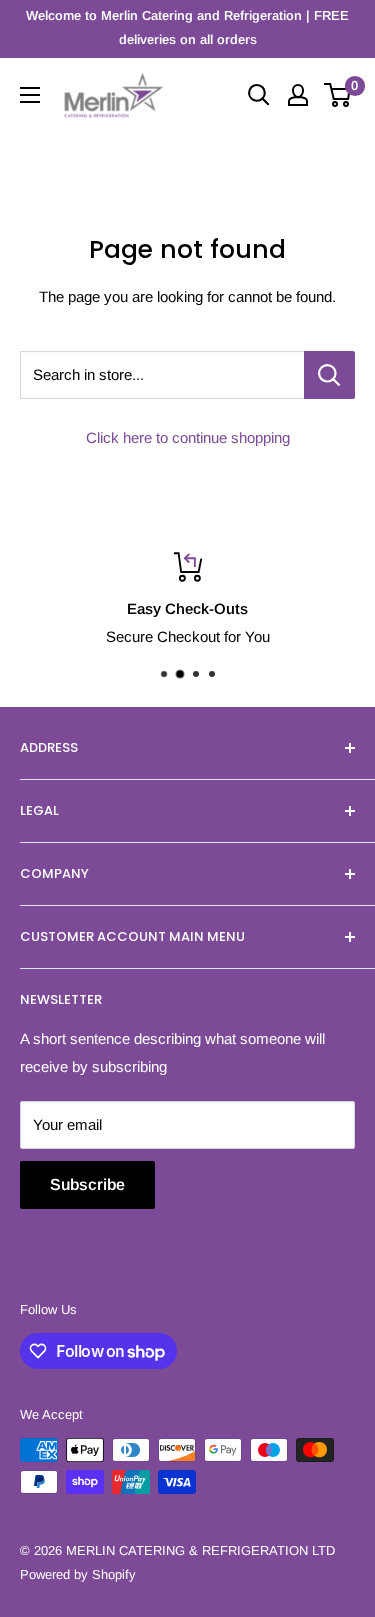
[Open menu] (30, 95)
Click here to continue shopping (188, 437)
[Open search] (259, 95)
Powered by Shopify (78, 1574)
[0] (338, 95)
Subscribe (87, 1184)
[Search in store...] (329, 375)
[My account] (298, 95)
